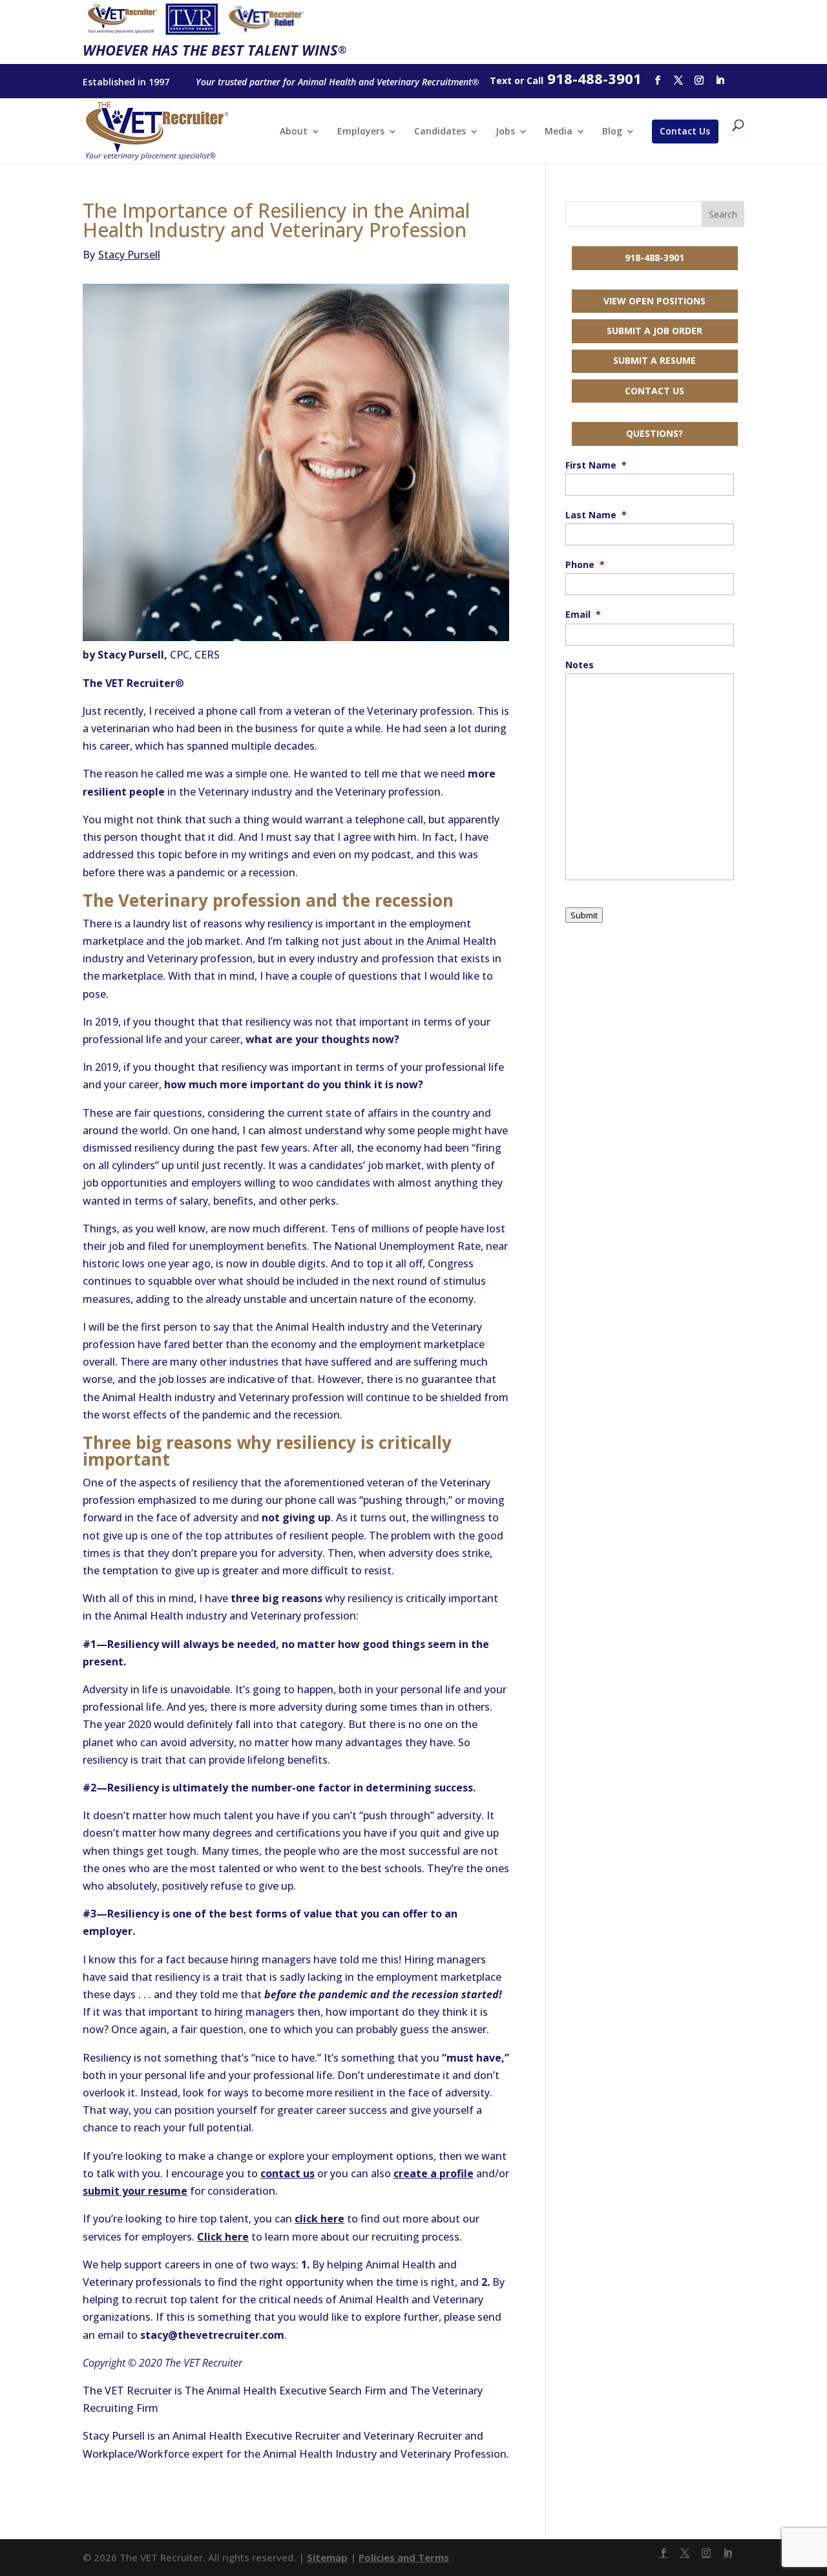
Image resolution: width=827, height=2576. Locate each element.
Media (559, 132)
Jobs (505, 132)
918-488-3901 (654, 258)
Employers (361, 132)
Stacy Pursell (121, 255)
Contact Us (685, 131)
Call (535, 80)
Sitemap (327, 2557)
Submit (584, 915)
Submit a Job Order (654, 331)
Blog (612, 132)
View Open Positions (654, 301)
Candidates (440, 132)
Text (501, 80)
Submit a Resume (654, 360)
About (294, 132)
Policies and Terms (404, 2557)
